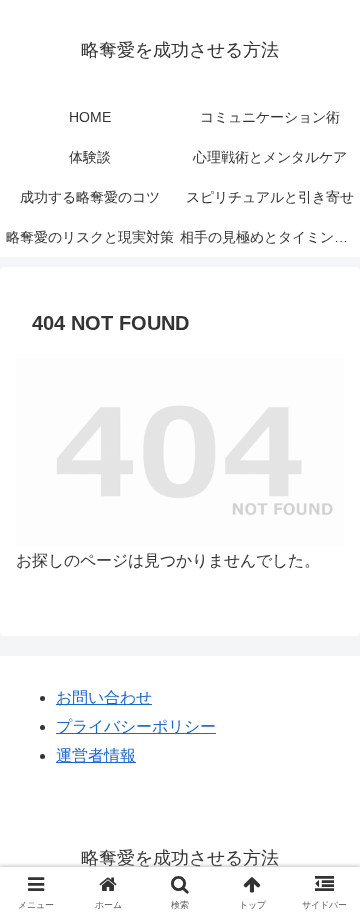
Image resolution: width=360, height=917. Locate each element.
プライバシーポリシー (136, 726)
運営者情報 (96, 755)
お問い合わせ (104, 697)
